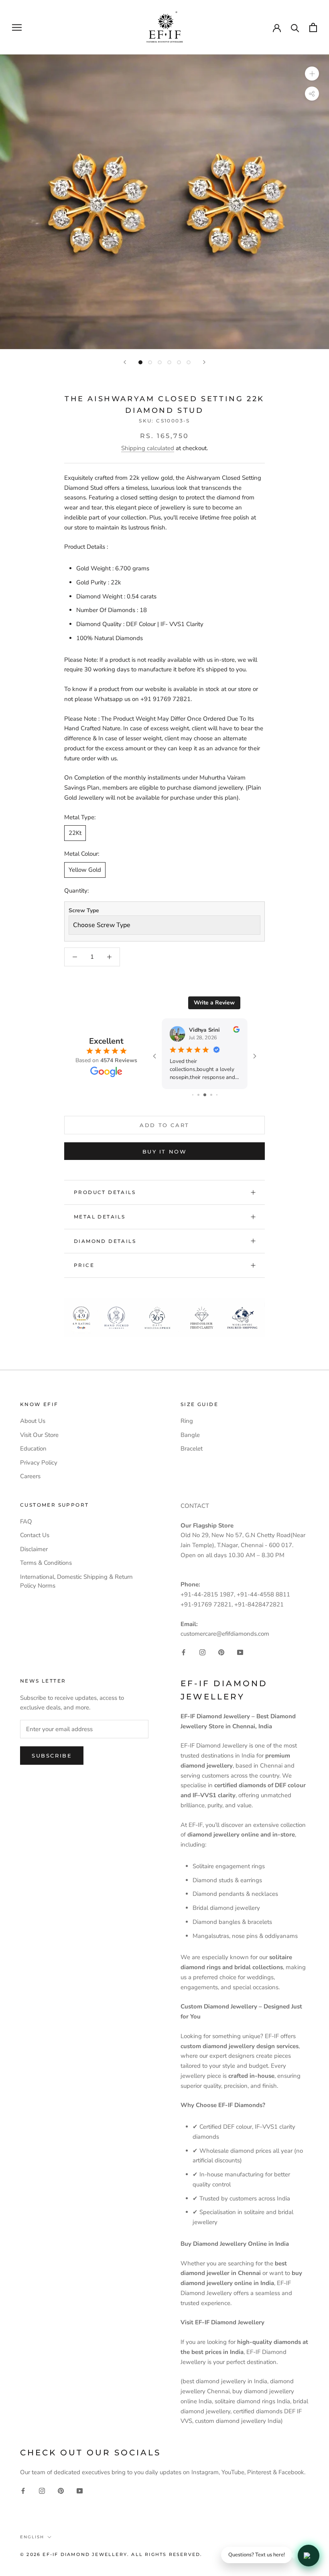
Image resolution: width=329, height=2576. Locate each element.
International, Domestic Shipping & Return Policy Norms (76, 1581)
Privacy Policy (39, 1463)
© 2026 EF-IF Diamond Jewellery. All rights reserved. (111, 2554)
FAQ (26, 1521)
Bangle (190, 1435)
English (32, 2537)
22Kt (75, 833)
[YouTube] (240, 1652)
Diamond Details (105, 1241)
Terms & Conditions (46, 1563)
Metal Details (100, 1217)
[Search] (295, 27)
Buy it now (165, 1152)
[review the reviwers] (236, 1031)
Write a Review (214, 1003)
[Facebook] (184, 1652)
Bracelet (192, 1449)
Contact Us (35, 1535)
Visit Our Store (39, 1435)
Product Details (105, 1192)
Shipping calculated (148, 448)
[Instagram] (202, 1652)
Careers (30, 1476)
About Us (33, 1421)
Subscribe (52, 1756)
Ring (187, 1421)
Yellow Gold (85, 870)
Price (84, 1265)
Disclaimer (34, 1549)
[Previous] (125, 362)
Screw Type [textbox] (84, 910)
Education (33, 1449)
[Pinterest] (221, 1652)
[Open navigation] (17, 27)
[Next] (204, 362)
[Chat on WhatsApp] (309, 2556)
